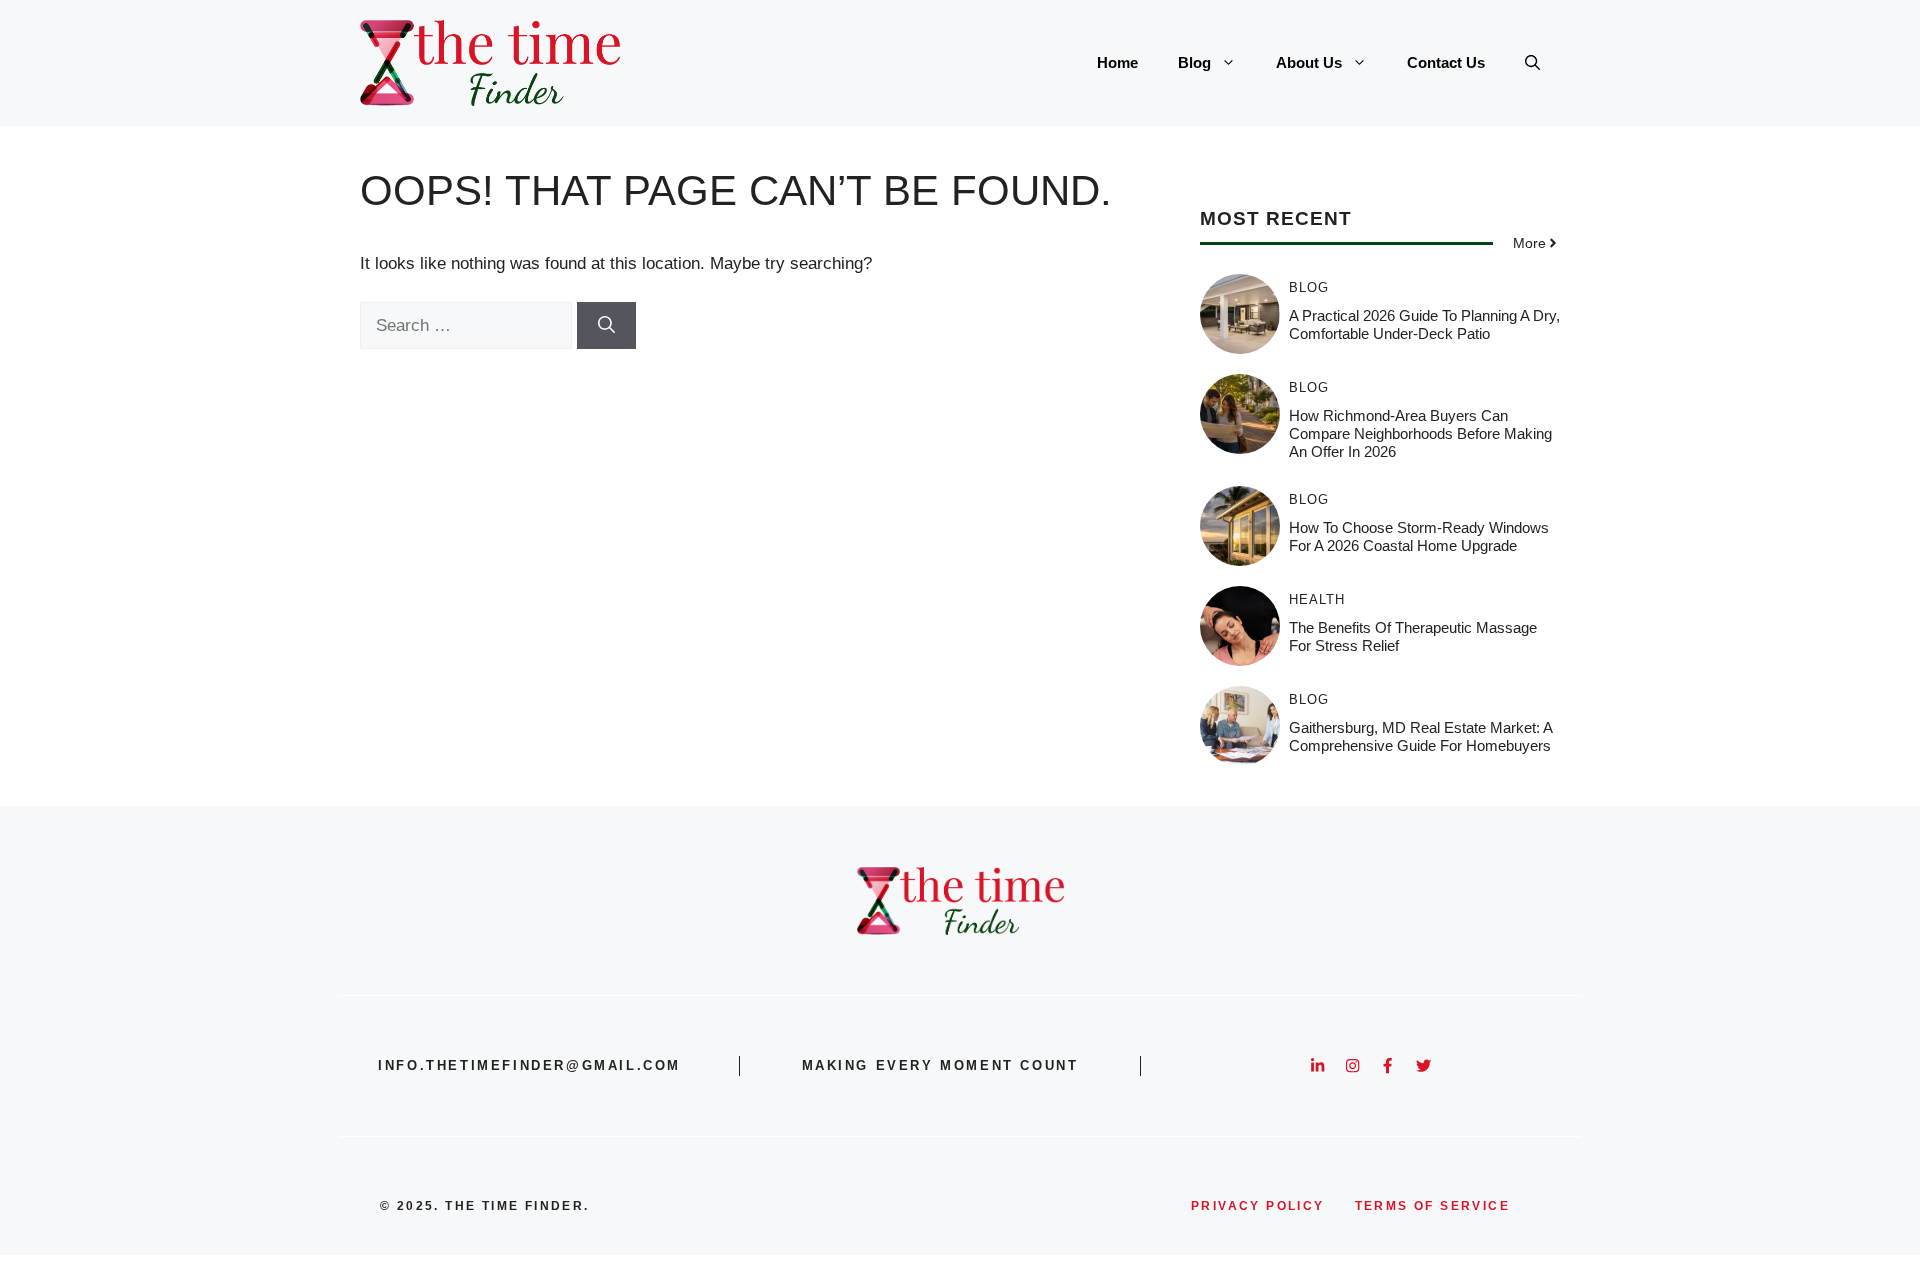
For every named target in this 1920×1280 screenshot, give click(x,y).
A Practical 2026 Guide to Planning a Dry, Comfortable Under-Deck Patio (1424, 324)
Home (1117, 62)
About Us (1309, 62)
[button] (1532, 63)
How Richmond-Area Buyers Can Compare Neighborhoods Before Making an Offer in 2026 (1420, 433)
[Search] (606, 326)
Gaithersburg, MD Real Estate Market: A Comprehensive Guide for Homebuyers (1420, 736)
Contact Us (1446, 62)
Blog (1194, 62)
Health (1317, 599)
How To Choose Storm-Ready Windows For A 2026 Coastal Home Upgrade (1419, 536)
